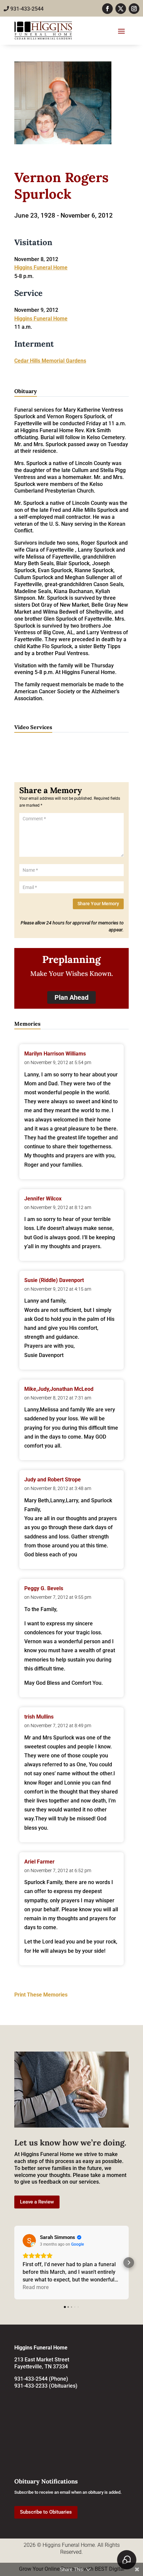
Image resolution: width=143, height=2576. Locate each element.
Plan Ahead (71, 997)
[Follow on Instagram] (134, 9)
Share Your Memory (98, 904)
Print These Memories (41, 1995)
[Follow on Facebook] (107, 9)
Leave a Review (37, 2202)
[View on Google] (29, 2241)
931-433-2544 (26, 9)
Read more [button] (36, 2287)
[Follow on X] (121, 9)
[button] (14, 2263)
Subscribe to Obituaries (46, 2512)
